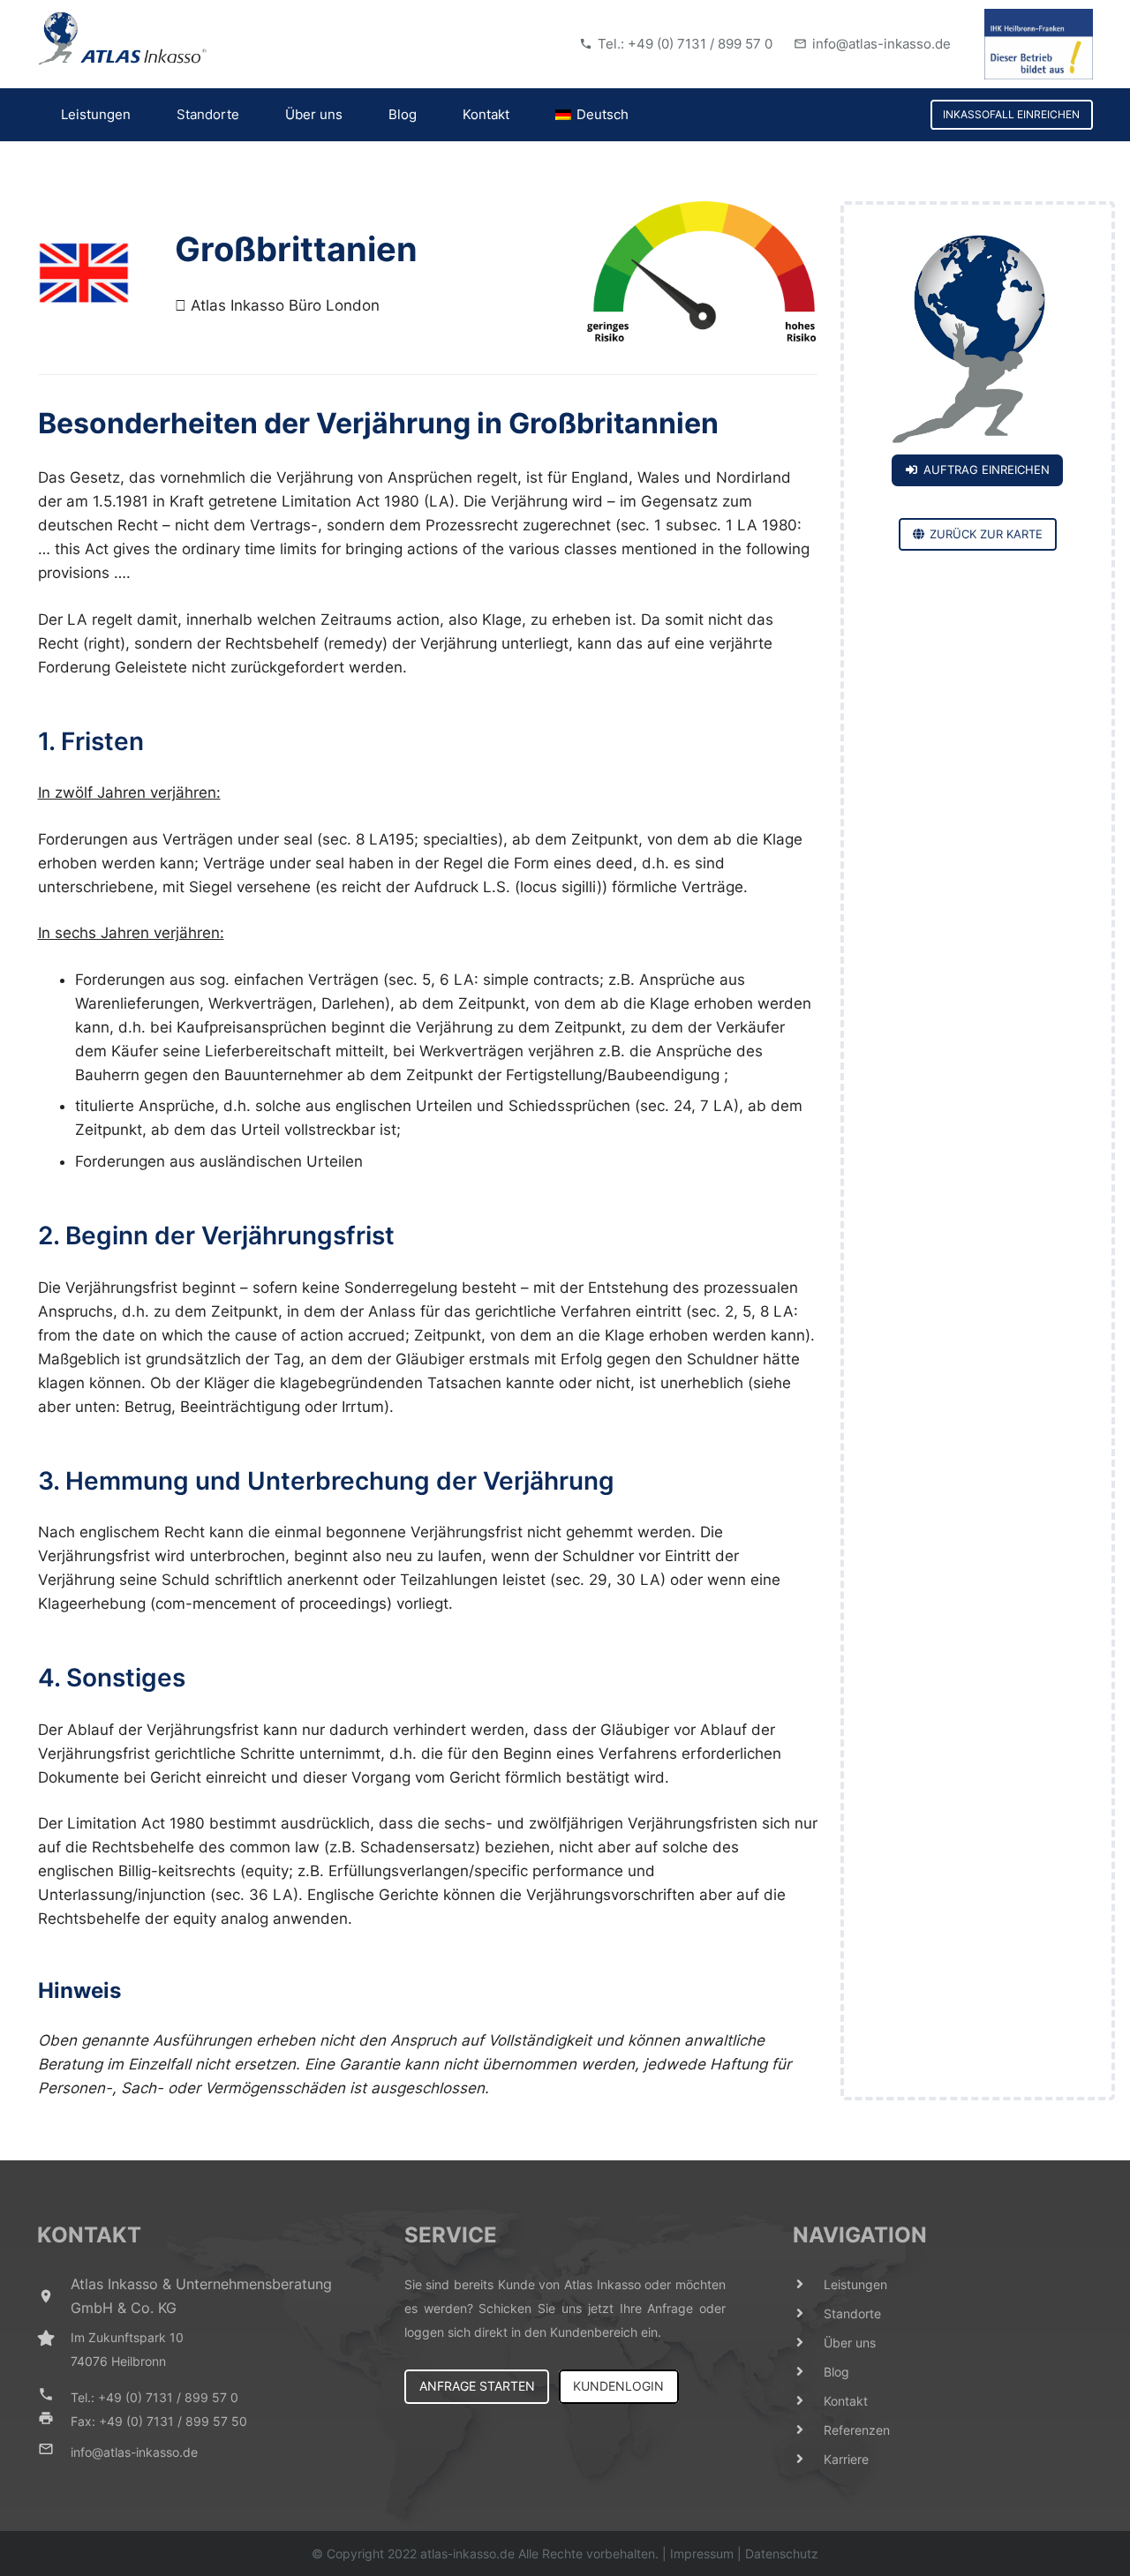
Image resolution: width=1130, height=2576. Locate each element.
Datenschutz (782, 2553)
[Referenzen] (809, 2430)
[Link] (123, 39)
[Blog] (809, 2372)
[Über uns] (809, 2343)
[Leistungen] (809, 2284)
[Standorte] (809, 2313)
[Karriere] (809, 2459)
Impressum (702, 2553)
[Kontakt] (809, 2401)
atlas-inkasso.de (467, 2553)
